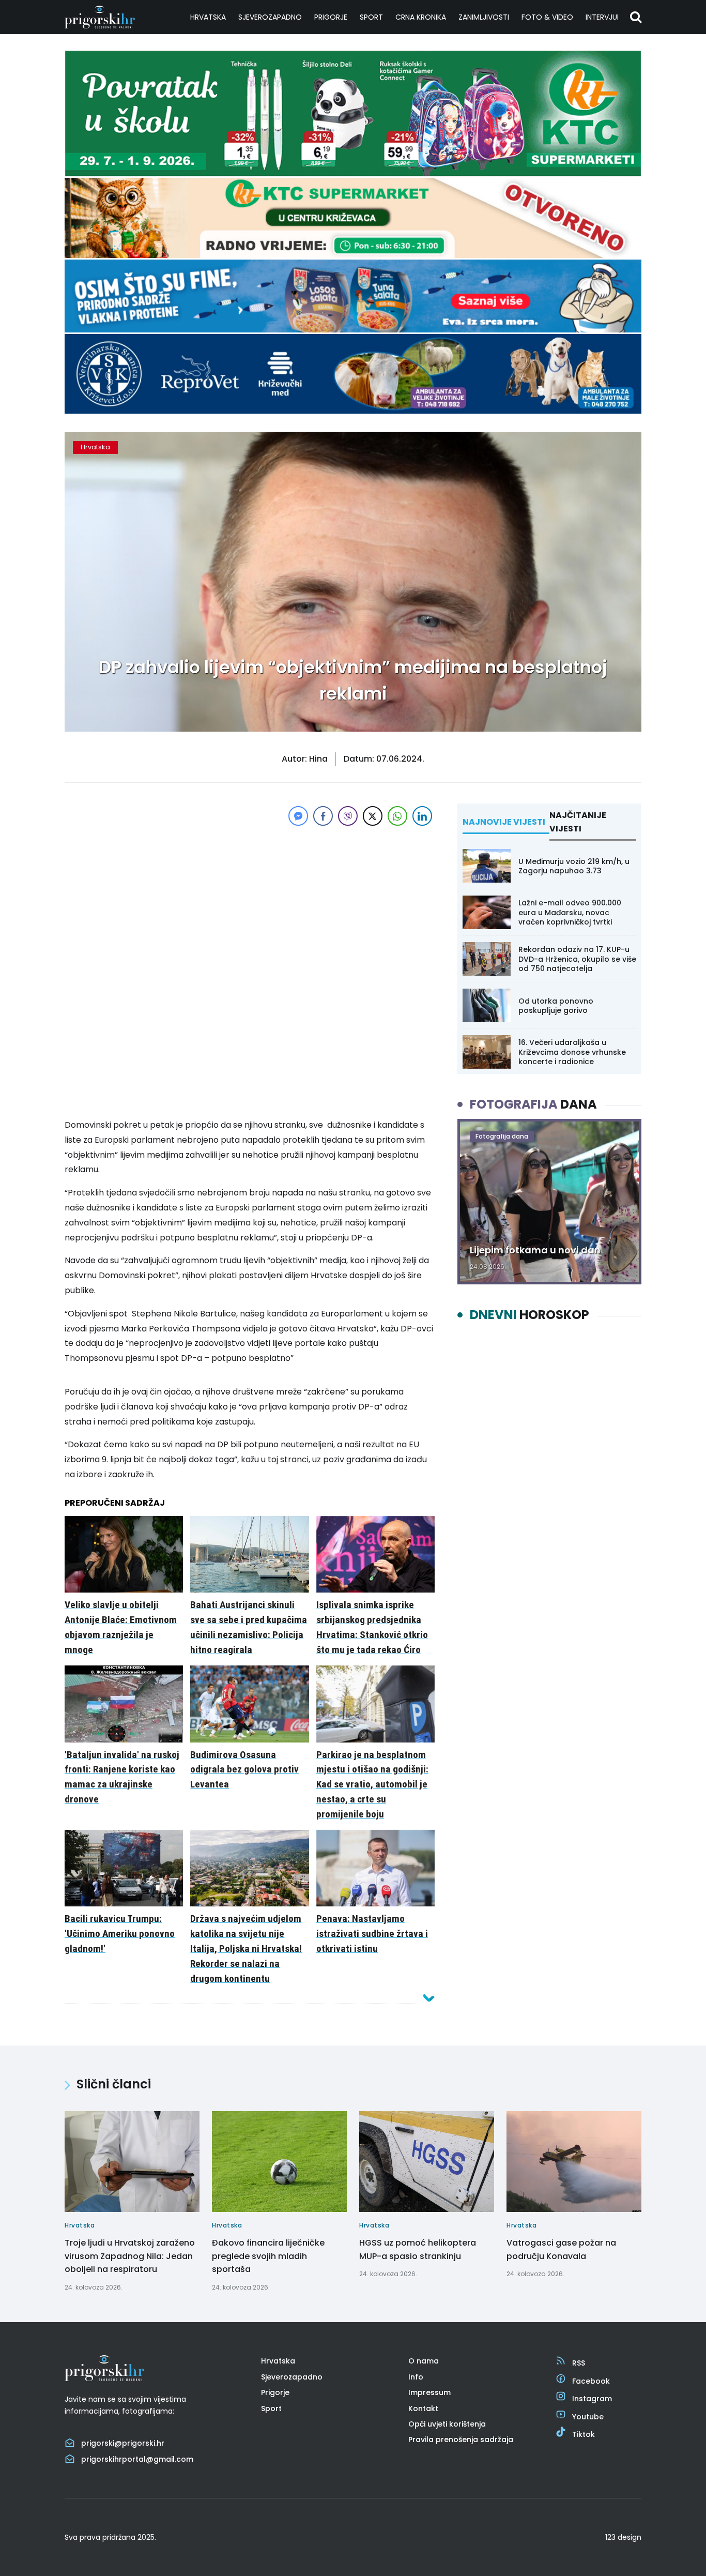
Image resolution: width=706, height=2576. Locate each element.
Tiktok (584, 2434)
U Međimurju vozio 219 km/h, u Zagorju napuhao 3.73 (574, 866)
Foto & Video (547, 17)
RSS (579, 2363)
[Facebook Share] (323, 816)
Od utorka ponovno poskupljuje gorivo (556, 1006)
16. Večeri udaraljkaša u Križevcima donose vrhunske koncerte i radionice (572, 1052)
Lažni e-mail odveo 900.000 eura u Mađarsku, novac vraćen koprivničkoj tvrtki (570, 912)
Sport (371, 17)
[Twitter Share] (373, 816)
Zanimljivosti (484, 17)
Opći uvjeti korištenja (447, 2424)
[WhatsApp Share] (397, 816)
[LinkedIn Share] (422, 816)
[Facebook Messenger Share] (298, 816)
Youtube (588, 2417)
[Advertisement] (250, 901)
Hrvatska (208, 17)
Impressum (429, 2392)
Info (416, 2377)
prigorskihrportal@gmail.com (137, 2459)
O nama (424, 2361)
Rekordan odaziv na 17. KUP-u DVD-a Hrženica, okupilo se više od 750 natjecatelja (577, 959)
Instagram (592, 2399)
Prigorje (331, 17)
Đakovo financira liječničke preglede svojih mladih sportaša (268, 2256)
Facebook (591, 2381)
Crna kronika (421, 17)
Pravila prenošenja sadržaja (461, 2439)
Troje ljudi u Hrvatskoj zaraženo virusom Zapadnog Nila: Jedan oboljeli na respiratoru (130, 2256)
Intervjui (602, 17)
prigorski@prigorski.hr (123, 2443)
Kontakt (423, 2408)
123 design (623, 2537)
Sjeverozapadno (270, 17)
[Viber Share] (348, 816)
